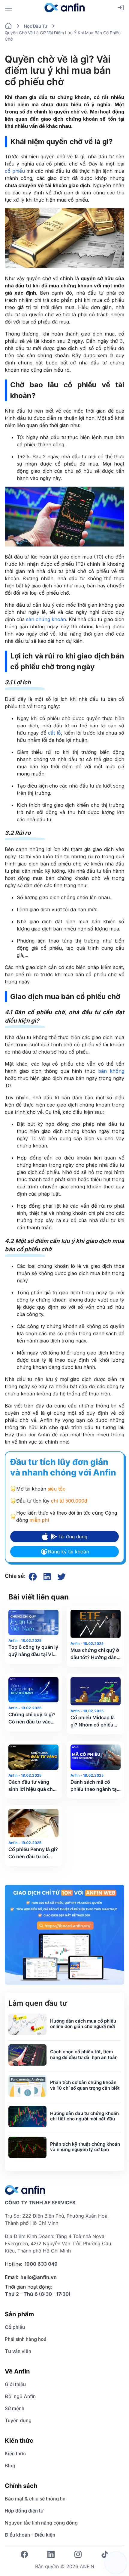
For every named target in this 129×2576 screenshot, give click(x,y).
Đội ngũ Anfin (20, 2396)
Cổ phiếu (15, 2327)
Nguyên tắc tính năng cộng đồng (41, 2523)
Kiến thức (15, 2454)
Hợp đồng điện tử (24, 2511)
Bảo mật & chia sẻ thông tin (35, 2499)
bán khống (111, 1071)
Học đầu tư (36, 26)
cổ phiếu (15, 171)
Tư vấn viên (18, 2351)
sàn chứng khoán (46, 619)
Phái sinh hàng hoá (26, 2339)
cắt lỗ (54, 733)
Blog (10, 2466)
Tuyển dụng (18, 2420)
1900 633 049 (41, 2264)
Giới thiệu (15, 2384)
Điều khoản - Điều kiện (30, 2535)
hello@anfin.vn (39, 2277)
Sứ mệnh (15, 2408)
